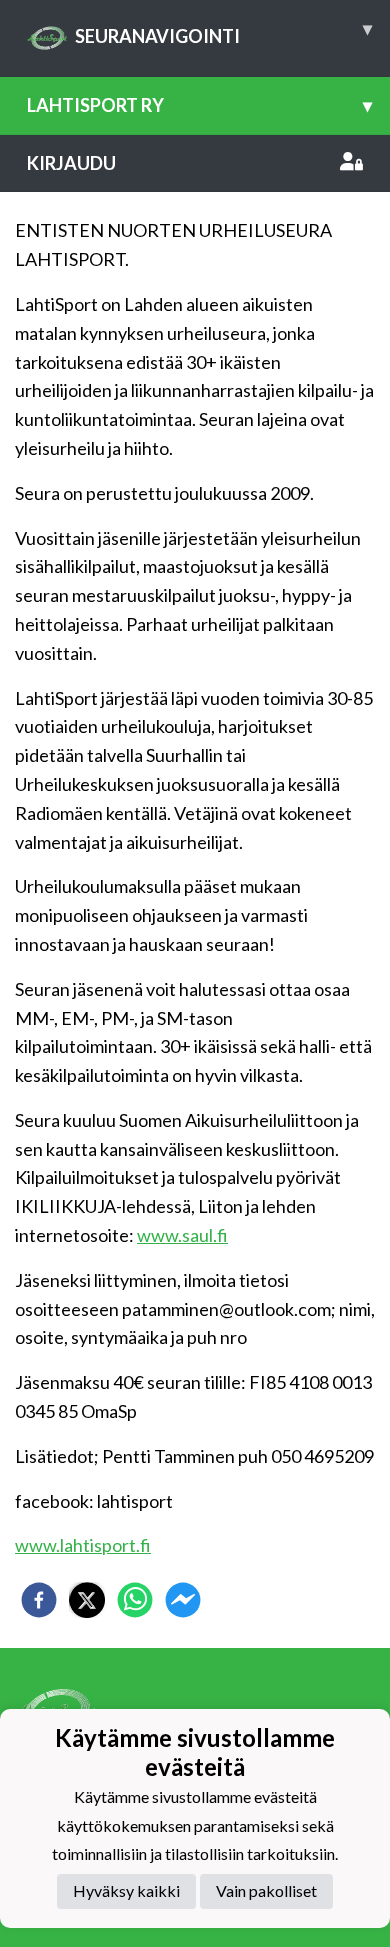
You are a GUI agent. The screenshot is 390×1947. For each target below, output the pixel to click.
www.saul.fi (182, 1235)
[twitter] (87, 1600)
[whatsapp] (135, 1600)
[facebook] (39, 1600)
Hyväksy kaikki (126, 1890)
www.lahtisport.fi (83, 1545)
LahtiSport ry (199, 105)
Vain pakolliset (266, 1890)
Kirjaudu (71, 163)
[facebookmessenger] (183, 1600)
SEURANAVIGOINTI (223, 32)
